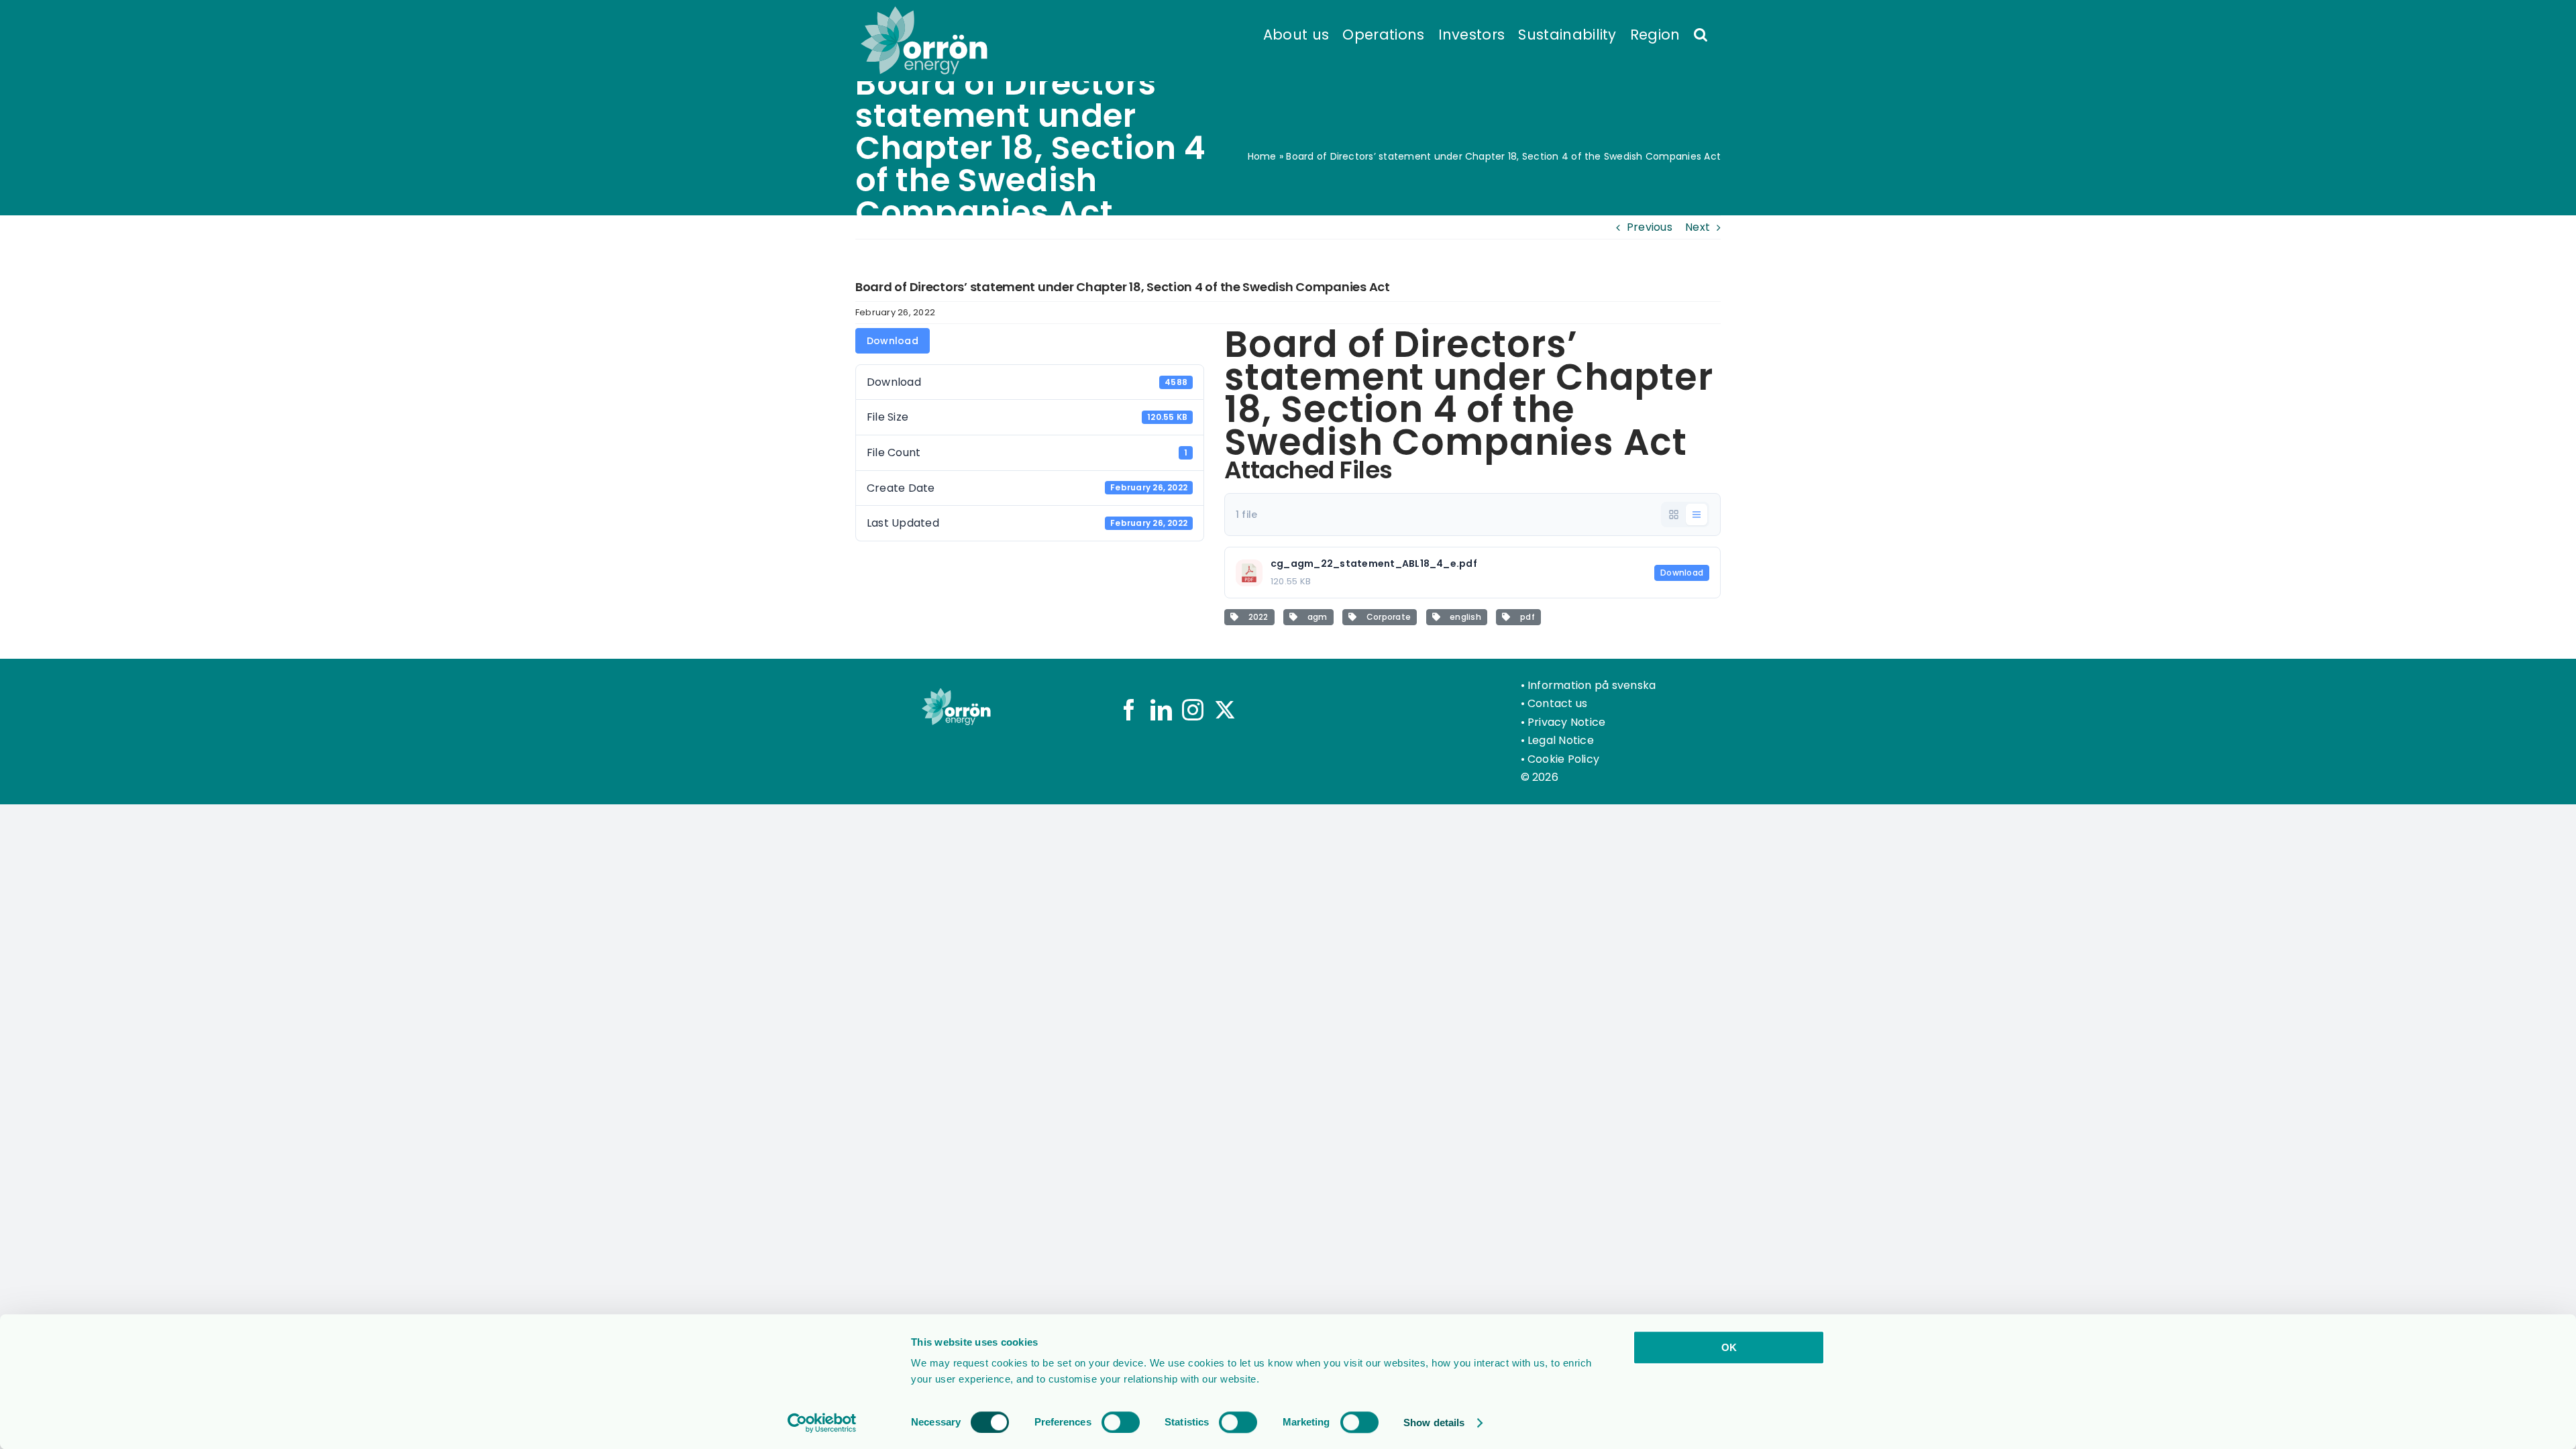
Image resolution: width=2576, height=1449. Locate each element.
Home (1262, 156)
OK (1729, 1347)
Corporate (1386, 617)
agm (1315, 617)
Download (893, 341)
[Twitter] (1225, 710)
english (1463, 617)
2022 (1256, 617)
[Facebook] (1129, 710)
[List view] (1697, 515)
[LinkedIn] (1161, 710)
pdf (1525, 617)
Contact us (1557, 703)
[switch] (1121, 1422)
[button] (1701, 34)
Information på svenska (1592, 685)
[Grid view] (1674, 515)
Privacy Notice (1566, 722)
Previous (1650, 227)
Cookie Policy (1563, 759)
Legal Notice (1561, 740)
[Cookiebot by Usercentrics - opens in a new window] (822, 1423)
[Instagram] (1193, 710)
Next (1698, 227)
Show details (1434, 1423)
